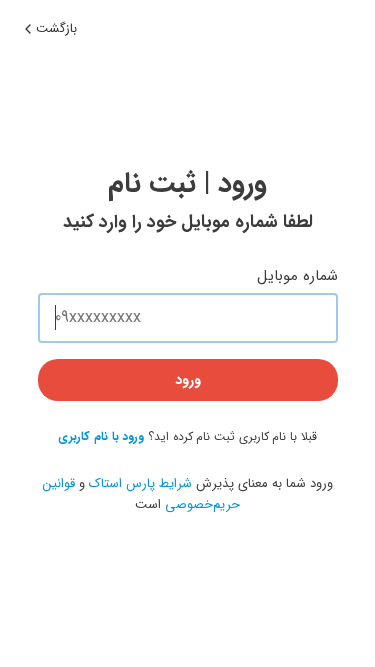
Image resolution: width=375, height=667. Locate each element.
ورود (188, 380)
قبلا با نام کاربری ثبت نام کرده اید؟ (187, 436)
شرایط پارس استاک (140, 483)
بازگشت (56, 28)
